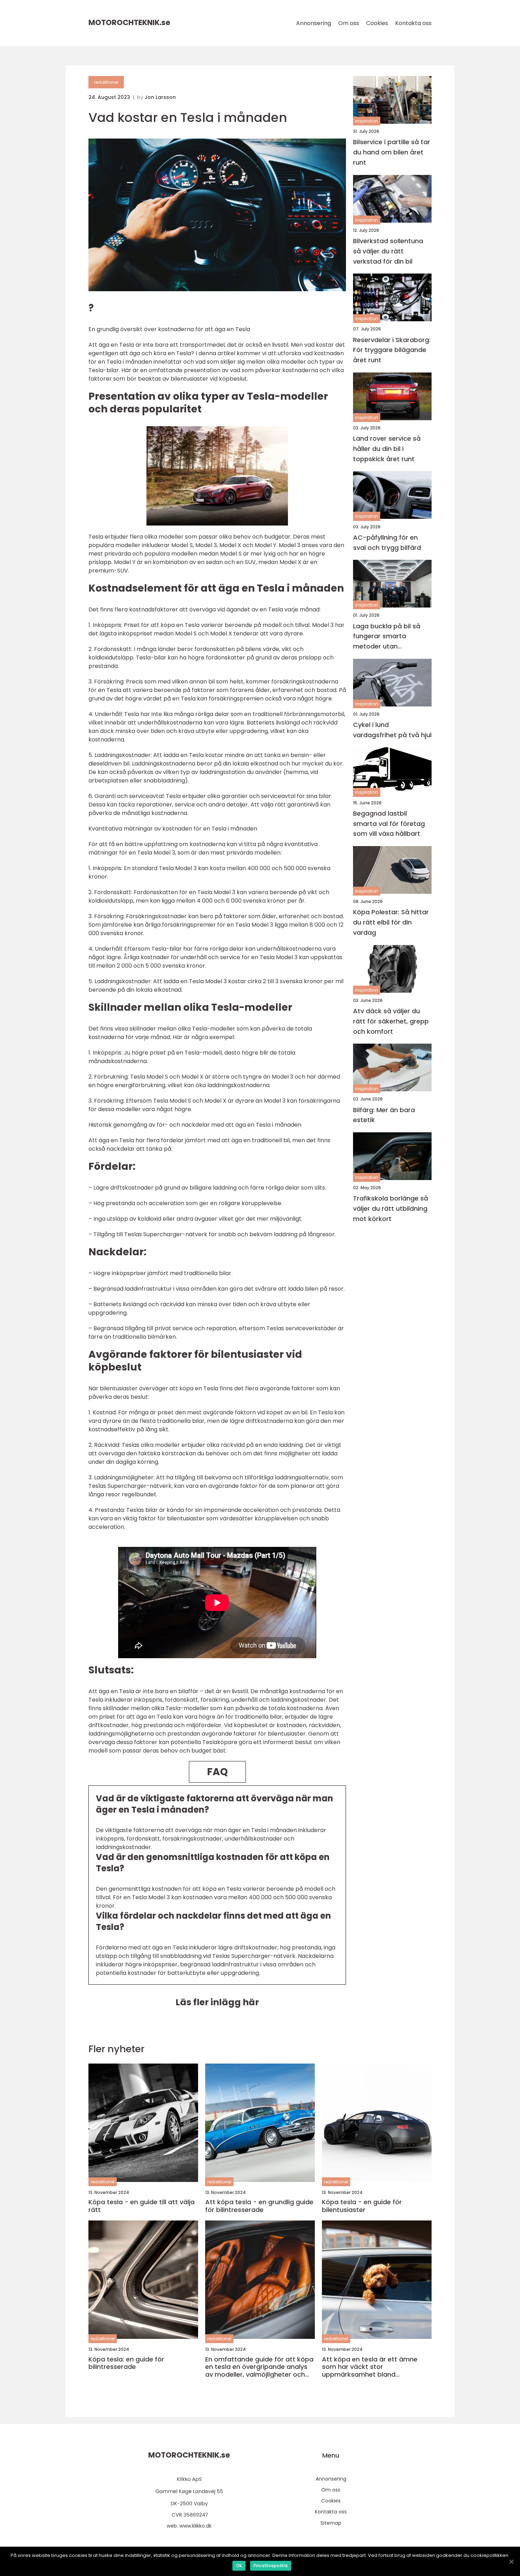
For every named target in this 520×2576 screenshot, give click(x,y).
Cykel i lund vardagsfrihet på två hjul (392, 730)
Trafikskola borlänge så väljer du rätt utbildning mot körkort (391, 1208)
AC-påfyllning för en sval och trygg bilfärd (387, 542)
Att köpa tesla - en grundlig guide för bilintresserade (259, 2206)
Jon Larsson (160, 97)
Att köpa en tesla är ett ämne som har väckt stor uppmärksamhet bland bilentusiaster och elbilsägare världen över (370, 2367)
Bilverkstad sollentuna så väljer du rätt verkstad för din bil (388, 251)
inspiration (367, 121)
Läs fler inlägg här (217, 2002)
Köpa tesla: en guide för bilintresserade (126, 2363)
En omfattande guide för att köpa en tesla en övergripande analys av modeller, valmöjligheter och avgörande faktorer (259, 2367)
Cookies (377, 23)
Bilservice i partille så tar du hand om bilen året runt (392, 152)
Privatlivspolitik (271, 2566)
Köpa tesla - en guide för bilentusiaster (362, 2206)
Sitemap (331, 2523)
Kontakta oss (413, 23)
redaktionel (106, 82)
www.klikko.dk (195, 2526)
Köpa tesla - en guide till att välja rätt (141, 2206)
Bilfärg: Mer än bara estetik (384, 1115)
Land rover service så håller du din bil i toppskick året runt (387, 449)
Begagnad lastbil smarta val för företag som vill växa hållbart (389, 824)
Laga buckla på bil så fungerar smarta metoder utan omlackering (387, 636)
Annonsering (314, 23)
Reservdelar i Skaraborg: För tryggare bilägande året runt (392, 350)
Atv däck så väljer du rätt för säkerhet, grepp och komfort (391, 1021)
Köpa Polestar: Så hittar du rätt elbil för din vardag (391, 922)
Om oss (349, 23)
